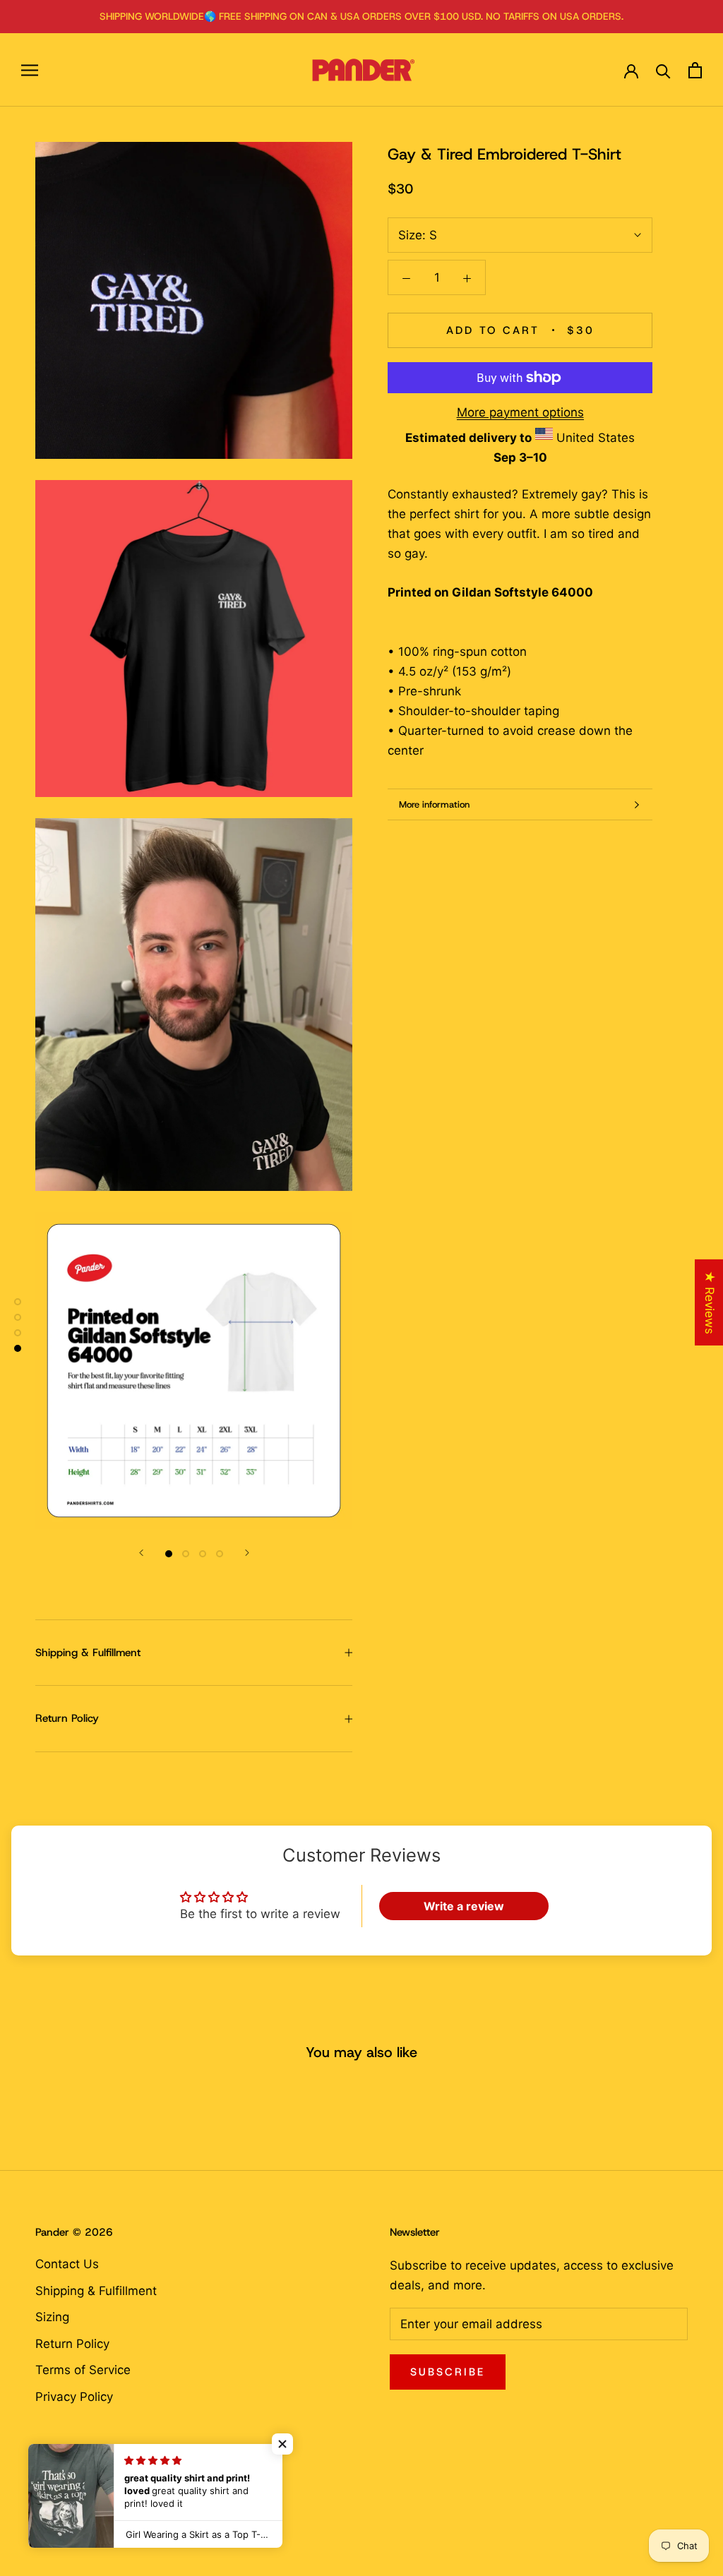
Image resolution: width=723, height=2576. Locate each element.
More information (434, 804)
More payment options (520, 412)
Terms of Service (83, 2370)
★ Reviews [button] (710, 1302)
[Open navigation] (30, 70)
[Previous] (141, 1553)
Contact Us (67, 2264)
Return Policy (67, 1718)
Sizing (52, 2317)
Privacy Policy (74, 2397)
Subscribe (448, 2372)
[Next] (247, 1553)
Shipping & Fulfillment (88, 1653)
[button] (282, 2444)
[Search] (663, 70)
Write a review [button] (464, 1906)
